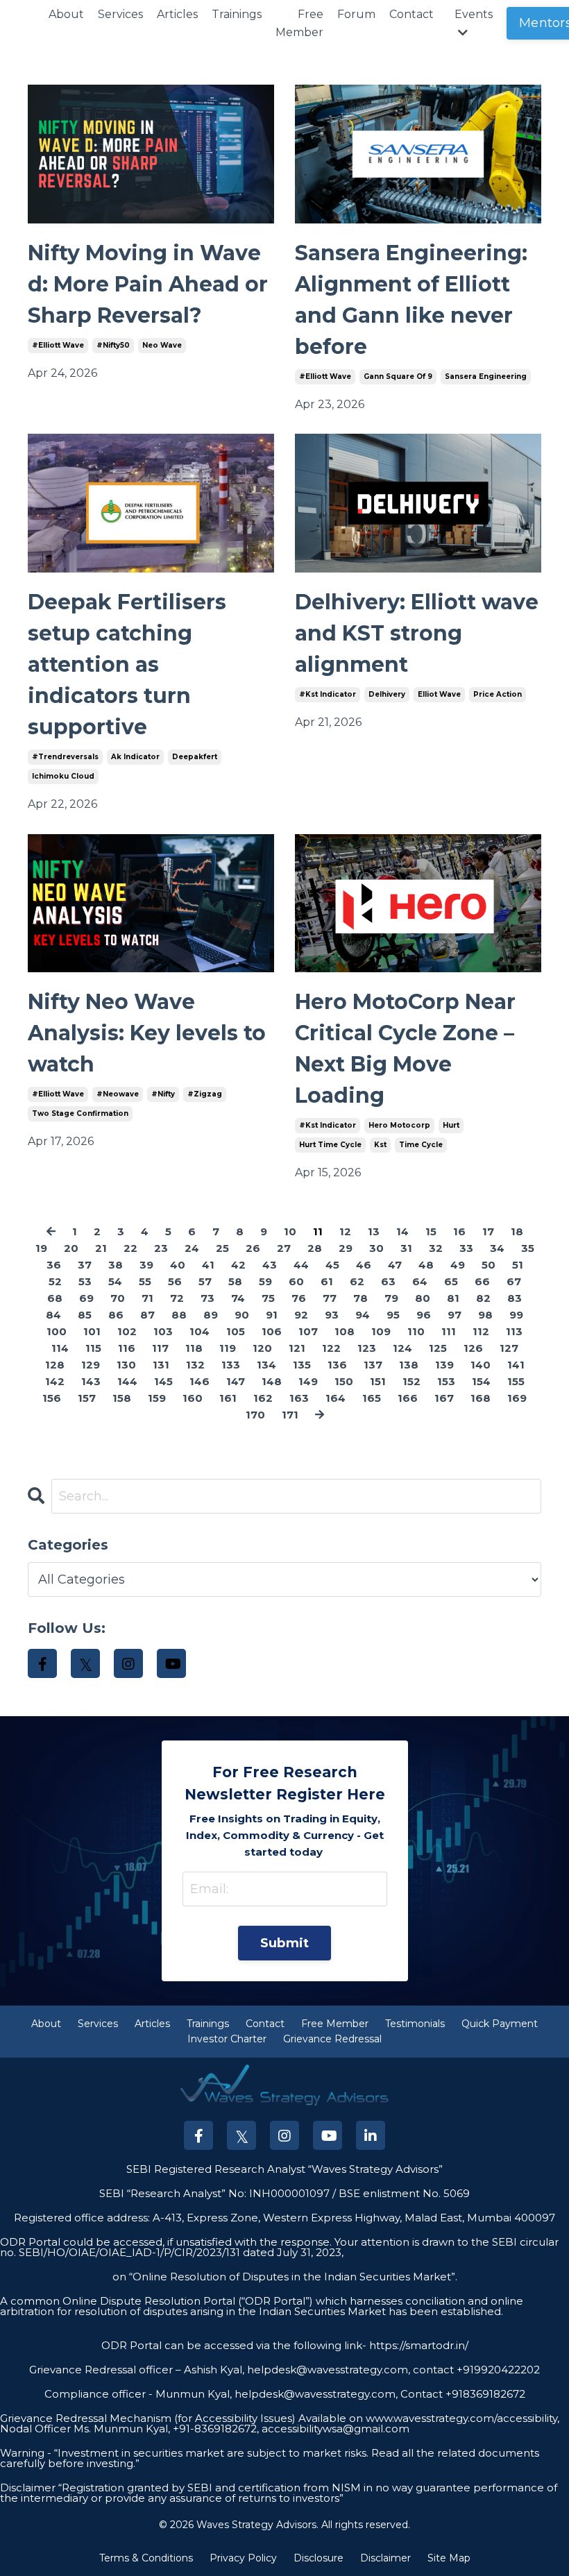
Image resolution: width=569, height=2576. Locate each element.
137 (373, 1365)
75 (268, 1298)
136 (337, 1365)
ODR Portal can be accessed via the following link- (234, 2345)
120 (262, 1348)
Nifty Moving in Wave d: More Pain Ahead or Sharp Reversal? (148, 284)
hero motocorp (399, 1125)
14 (402, 1231)
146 (199, 1381)
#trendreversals (65, 757)
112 (481, 1331)
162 (263, 1398)
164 (336, 1398)
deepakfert (195, 757)
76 (299, 1298)
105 (236, 1331)
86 (116, 1315)
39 (146, 1265)
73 (207, 1298)
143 (91, 1381)
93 (332, 1315)
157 (87, 1398)
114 (60, 1348)
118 (194, 1348)
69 (86, 1298)
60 (296, 1281)
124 (402, 1348)
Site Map (449, 2558)
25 (222, 1248)
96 (424, 1315)
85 (85, 1315)
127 (509, 1348)
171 (290, 1415)
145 (163, 1381)
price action (498, 694)
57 (205, 1281)
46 (364, 1265)
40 (178, 1265)
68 (55, 1298)
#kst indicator (328, 694)
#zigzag (205, 1094)
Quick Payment (500, 2024)
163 (299, 1398)
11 (318, 1231)
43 (270, 1265)
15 (431, 1231)
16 (459, 1231)
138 (409, 1365)
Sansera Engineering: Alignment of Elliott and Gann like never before (411, 300)
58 (235, 1281)
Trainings (237, 14)
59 (265, 1281)
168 (481, 1398)
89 (211, 1315)
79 (391, 1298)
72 (177, 1298)
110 (416, 1331)
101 (92, 1331)
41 (208, 1265)
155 (516, 1381)
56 (175, 1281)
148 (272, 1381)
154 (481, 1381)
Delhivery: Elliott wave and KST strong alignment (417, 633)
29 (346, 1248)
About (66, 14)
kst (380, 1145)
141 (516, 1365)
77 (330, 1298)
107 (308, 1331)
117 (160, 1348)
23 (161, 1248)
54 (115, 1281)
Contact (411, 14)
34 (497, 1248)
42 (238, 1265)
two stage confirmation (80, 1113)
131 (161, 1365)
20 (71, 1248)
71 (147, 1298)
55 (145, 1281)
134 (266, 1365)
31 (406, 1248)
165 (372, 1398)
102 (127, 1331)
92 (301, 1315)
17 (488, 1231)
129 (91, 1365)
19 (41, 1248)
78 (360, 1298)
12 (345, 1231)
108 (345, 1331)
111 (449, 1331)
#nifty (163, 1094)
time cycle (421, 1145)
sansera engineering (486, 376)
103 (163, 1331)
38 (116, 1265)
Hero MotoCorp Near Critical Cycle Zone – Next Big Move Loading (405, 1049)
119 (228, 1348)
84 (53, 1315)
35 (528, 1248)
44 (301, 1265)
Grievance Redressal (332, 2039)
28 (315, 1248)
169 (517, 1398)
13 (374, 1231)
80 (423, 1298)
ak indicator (135, 757)
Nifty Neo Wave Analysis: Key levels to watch (147, 1033)
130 (126, 1365)
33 (466, 1248)
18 (517, 1231)
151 (378, 1381)
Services (120, 14)
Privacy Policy (243, 2558)
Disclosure (319, 2558)
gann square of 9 (398, 376)
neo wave (162, 345)
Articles (177, 14)
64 (420, 1281)
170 (255, 1415)
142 (55, 1381)
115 (93, 1348)
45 (332, 1265)
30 (376, 1248)
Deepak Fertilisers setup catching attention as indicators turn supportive (127, 664)
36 (54, 1265)
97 (455, 1315)
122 (331, 1348)
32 (436, 1248)
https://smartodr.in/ (417, 2345)
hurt (451, 1125)
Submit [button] (285, 1943)
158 (122, 1398)
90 (242, 1315)
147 (236, 1381)
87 (147, 1315)
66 (482, 1281)
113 (514, 1331)
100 (57, 1331)
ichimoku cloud (63, 776)
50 (489, 1265)
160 (193, 1398)
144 (127, 1381)
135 (302, 1365)
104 (199, 1331)
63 (388, 1281)
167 (444, 1398)
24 (192, 1248)
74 (238, 1298)
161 (228, 1398)
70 (118, 1298)
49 (458, 1265)
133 (231, 1365)
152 (411, 1381)
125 (438, 1348)
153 (446, 1381)
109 (381, 1331)
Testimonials (415, 2024)
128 (55, 1365)
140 (481, 1365)
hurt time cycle (330, 1145)
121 (297, 1348)
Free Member (299, 23)
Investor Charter (227, 2039)
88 (179, 1315)
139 (444, 1365)
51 (518, 1265)
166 (408, 1398)
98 (485, 1315)
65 (451, 1281)
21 (101, 1248)
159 (157, 1398)
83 (515, 1298)
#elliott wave (58, 345)
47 (395, 1265)
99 (516, 1315)
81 (453, 1298)
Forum (356, 14)
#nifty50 (113, 345)
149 (308, 1381)
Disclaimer (385, 2558)
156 (52, 1398)
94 (363, 1315)
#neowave (118, 1094)
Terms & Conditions (146, 2558)
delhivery (387, 694)
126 (473, 1348)
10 (290, 1231)
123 (367, 1348)
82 (483, 1298)
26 (253, 1248)
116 (127, 1348)
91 (272, 1315)
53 (85, 1281)
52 (55, 1281)
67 (514, 1281)
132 (195, 1365)
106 (272, 1331)
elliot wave (439, 694)
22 (130, 1248)
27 (284, 1248)
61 (327, 1281)
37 (85, 1265)
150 (344, 1381)
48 (426, 1265)
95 (393, 1315)
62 (357, 1281)
